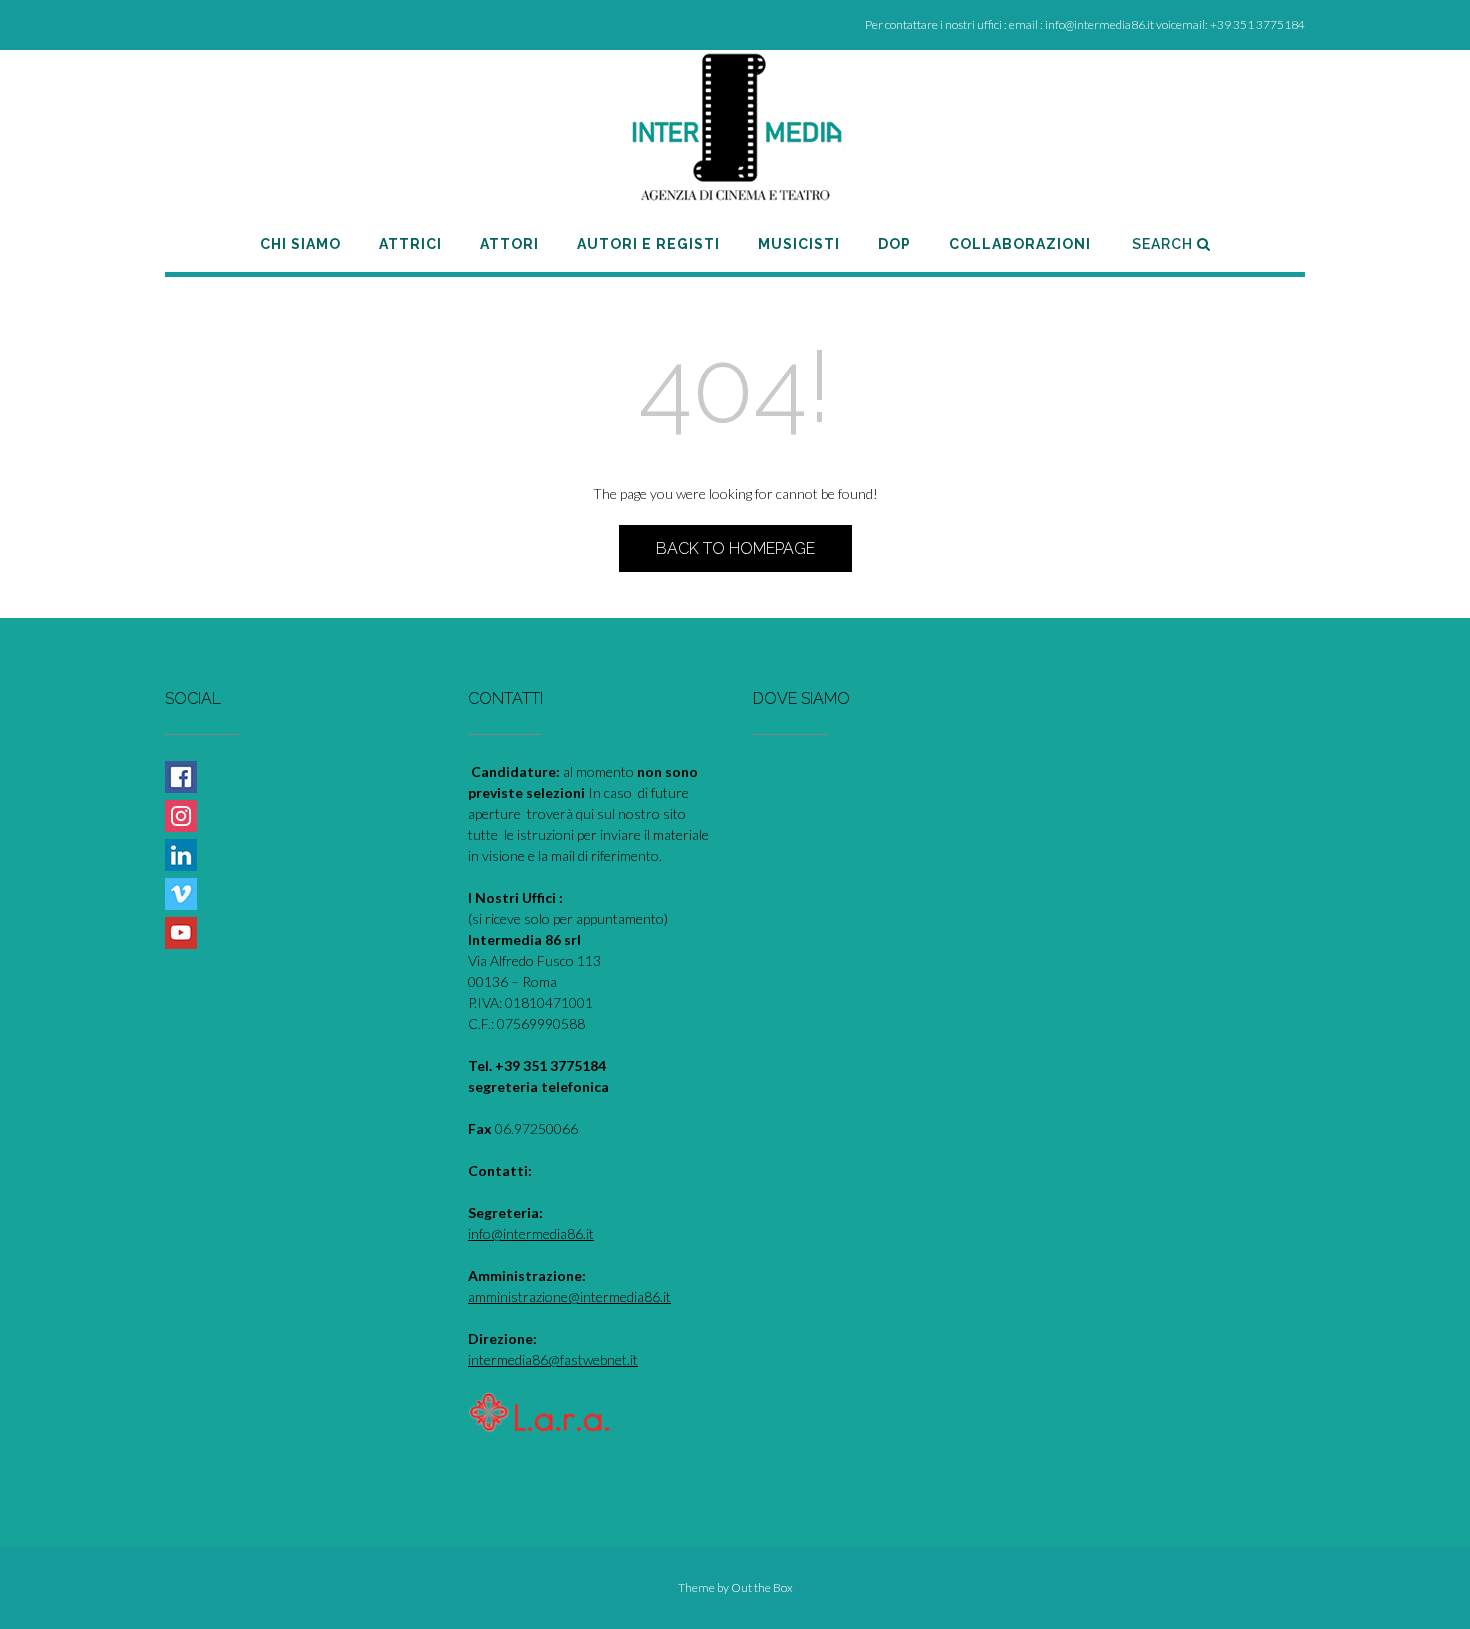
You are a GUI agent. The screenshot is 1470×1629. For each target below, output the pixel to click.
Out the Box (762, 1587)
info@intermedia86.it (531, 1233)
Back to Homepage (735, 548)
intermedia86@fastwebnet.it (553, 1359)
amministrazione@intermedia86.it (569, 1296)
